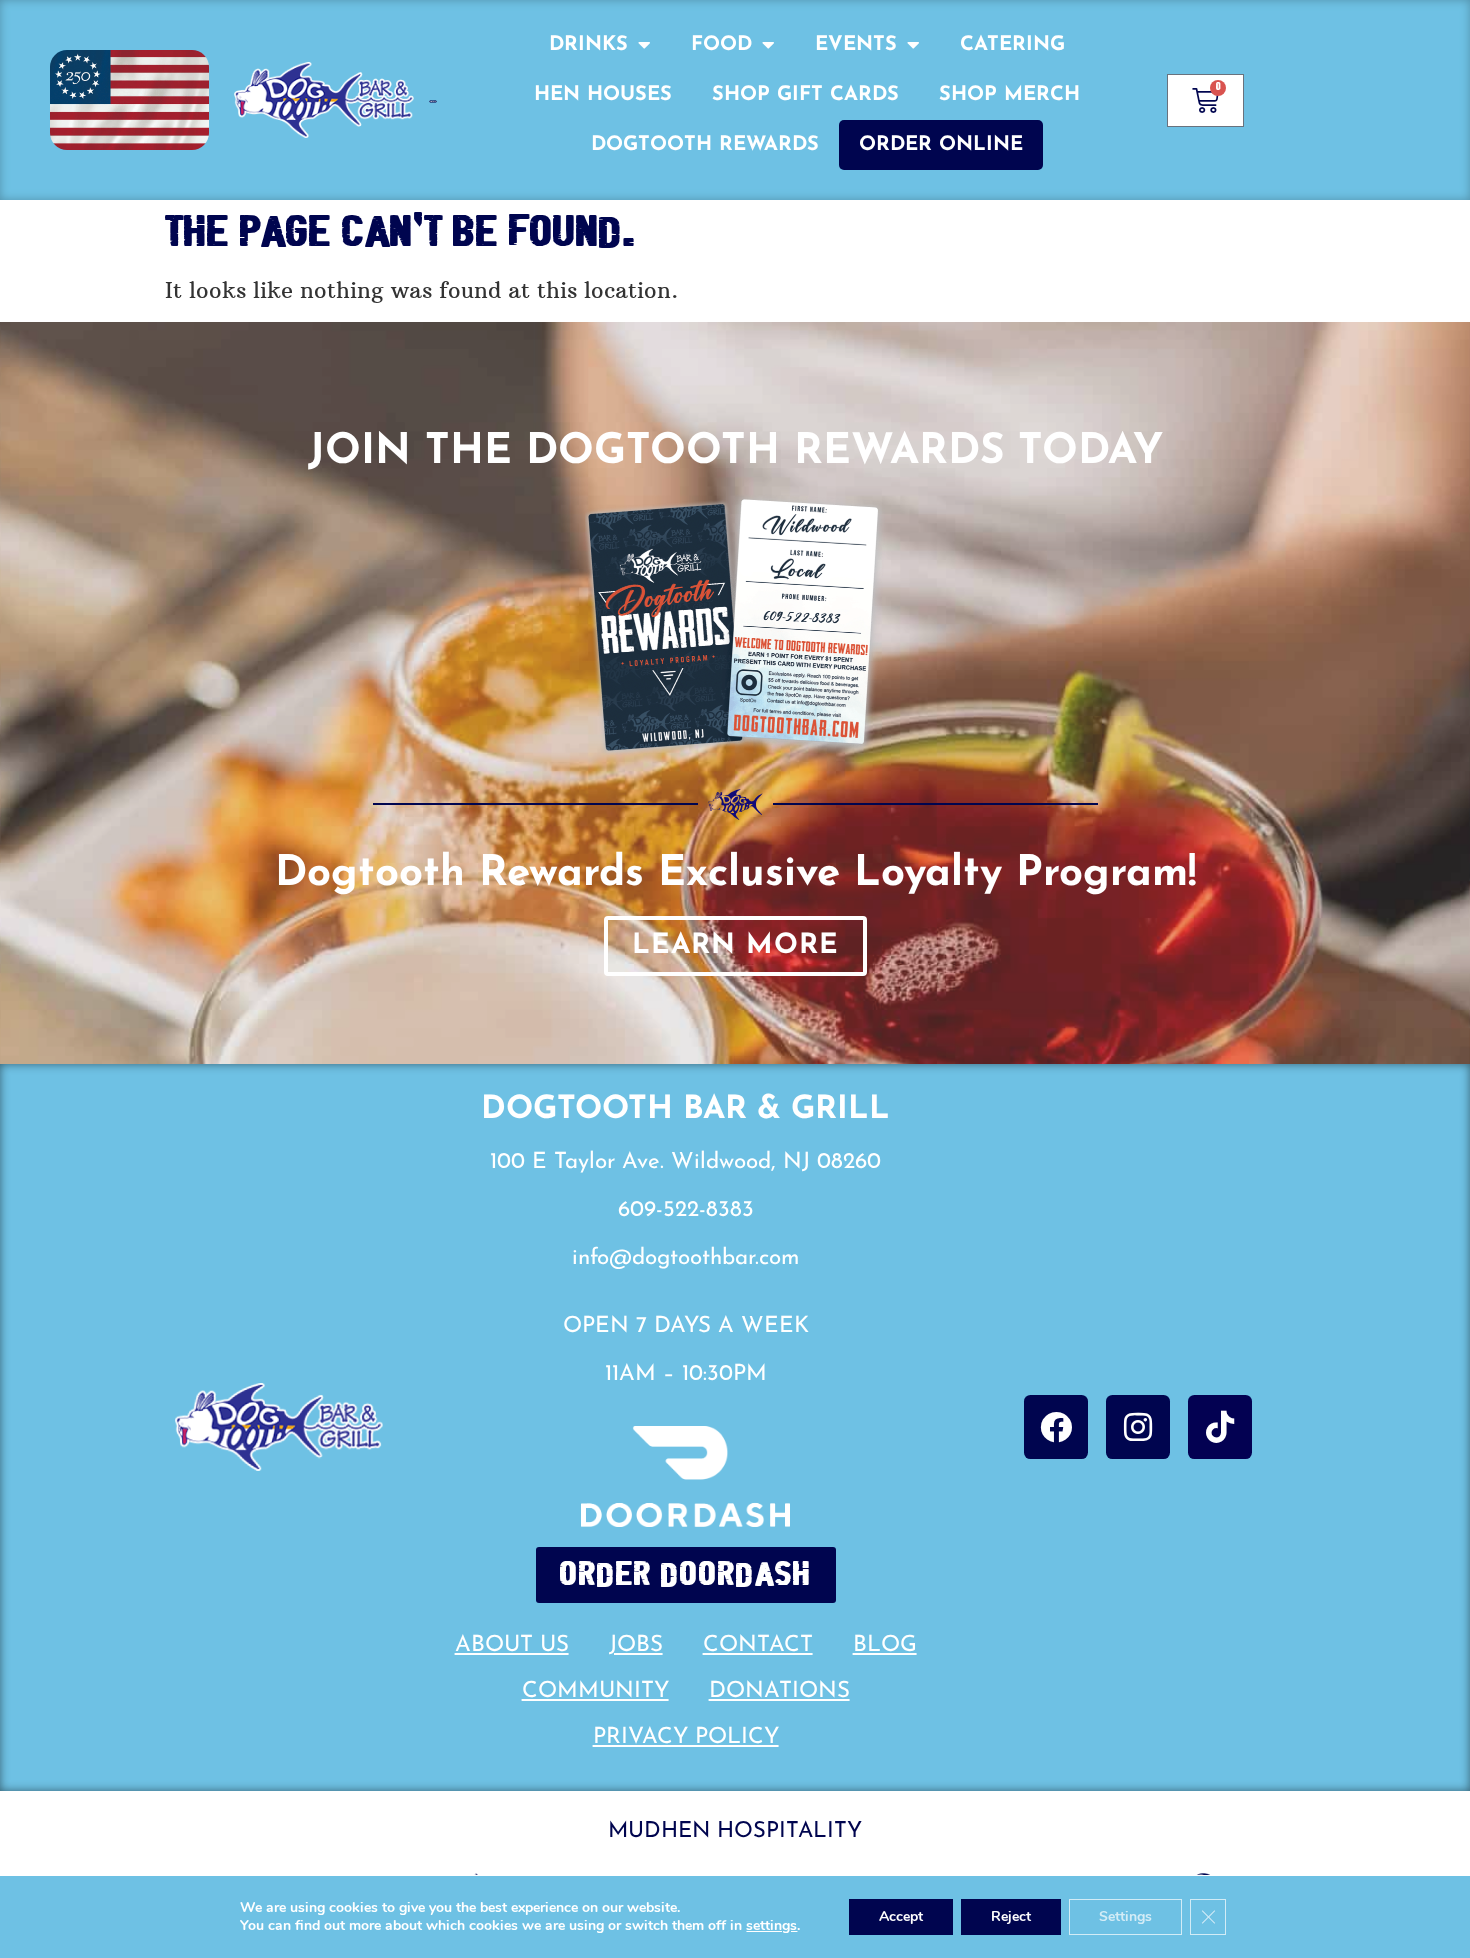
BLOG (885, 1645)
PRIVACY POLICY (686, 1737)
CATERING (1012, 45)
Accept (901, 1916)
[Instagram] (1138, 1427)
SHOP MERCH (1009, 95)
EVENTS (856, 45)
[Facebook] (1056, 1427)
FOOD (721, 45)
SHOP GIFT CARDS (805, 95)
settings (771, 1926)
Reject (1011, 1916)
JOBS (636, 1645)
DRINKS (588, 45)
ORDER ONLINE (941, 145)
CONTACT (758, 1645)
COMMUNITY (595, 1691)
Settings (1125, 1916)
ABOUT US (512, 1645)
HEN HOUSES (603, 95)
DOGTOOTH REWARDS (705, 145)
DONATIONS (779, 1691)
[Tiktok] (1220, 1427)
